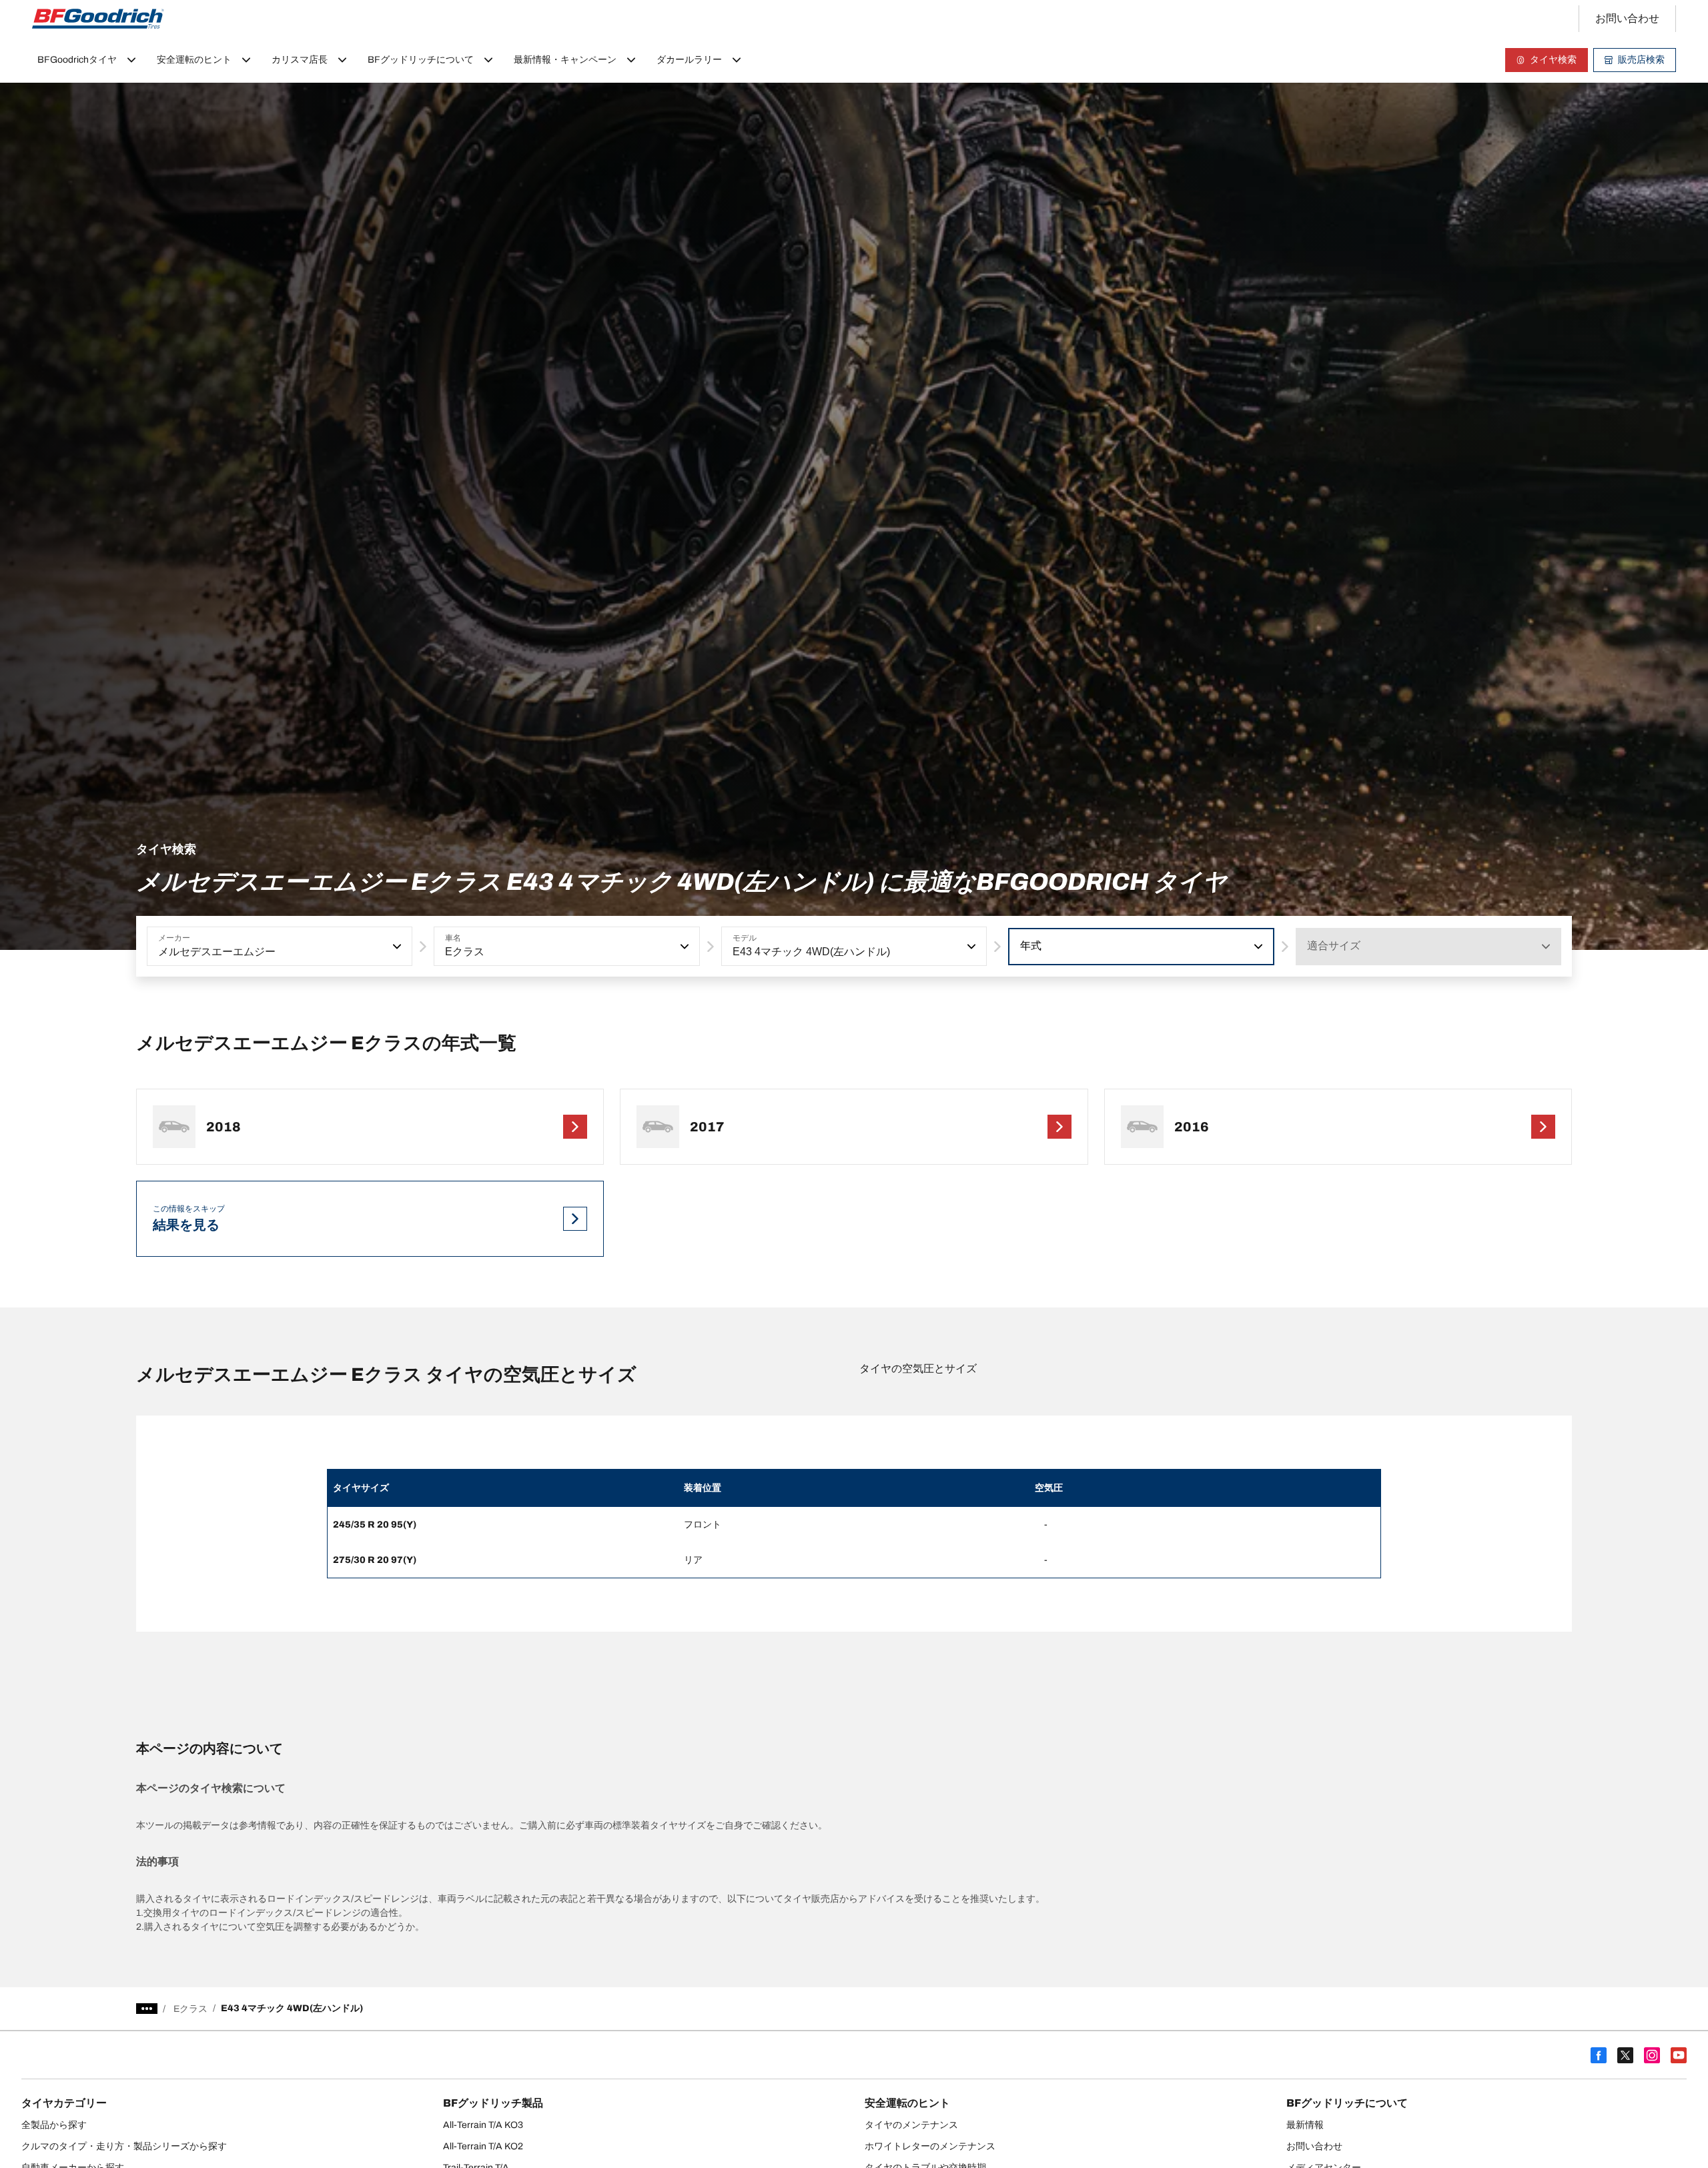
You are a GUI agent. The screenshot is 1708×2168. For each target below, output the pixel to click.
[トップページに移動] (98, 19)
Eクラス (190, 2009)
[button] (396, 947)
